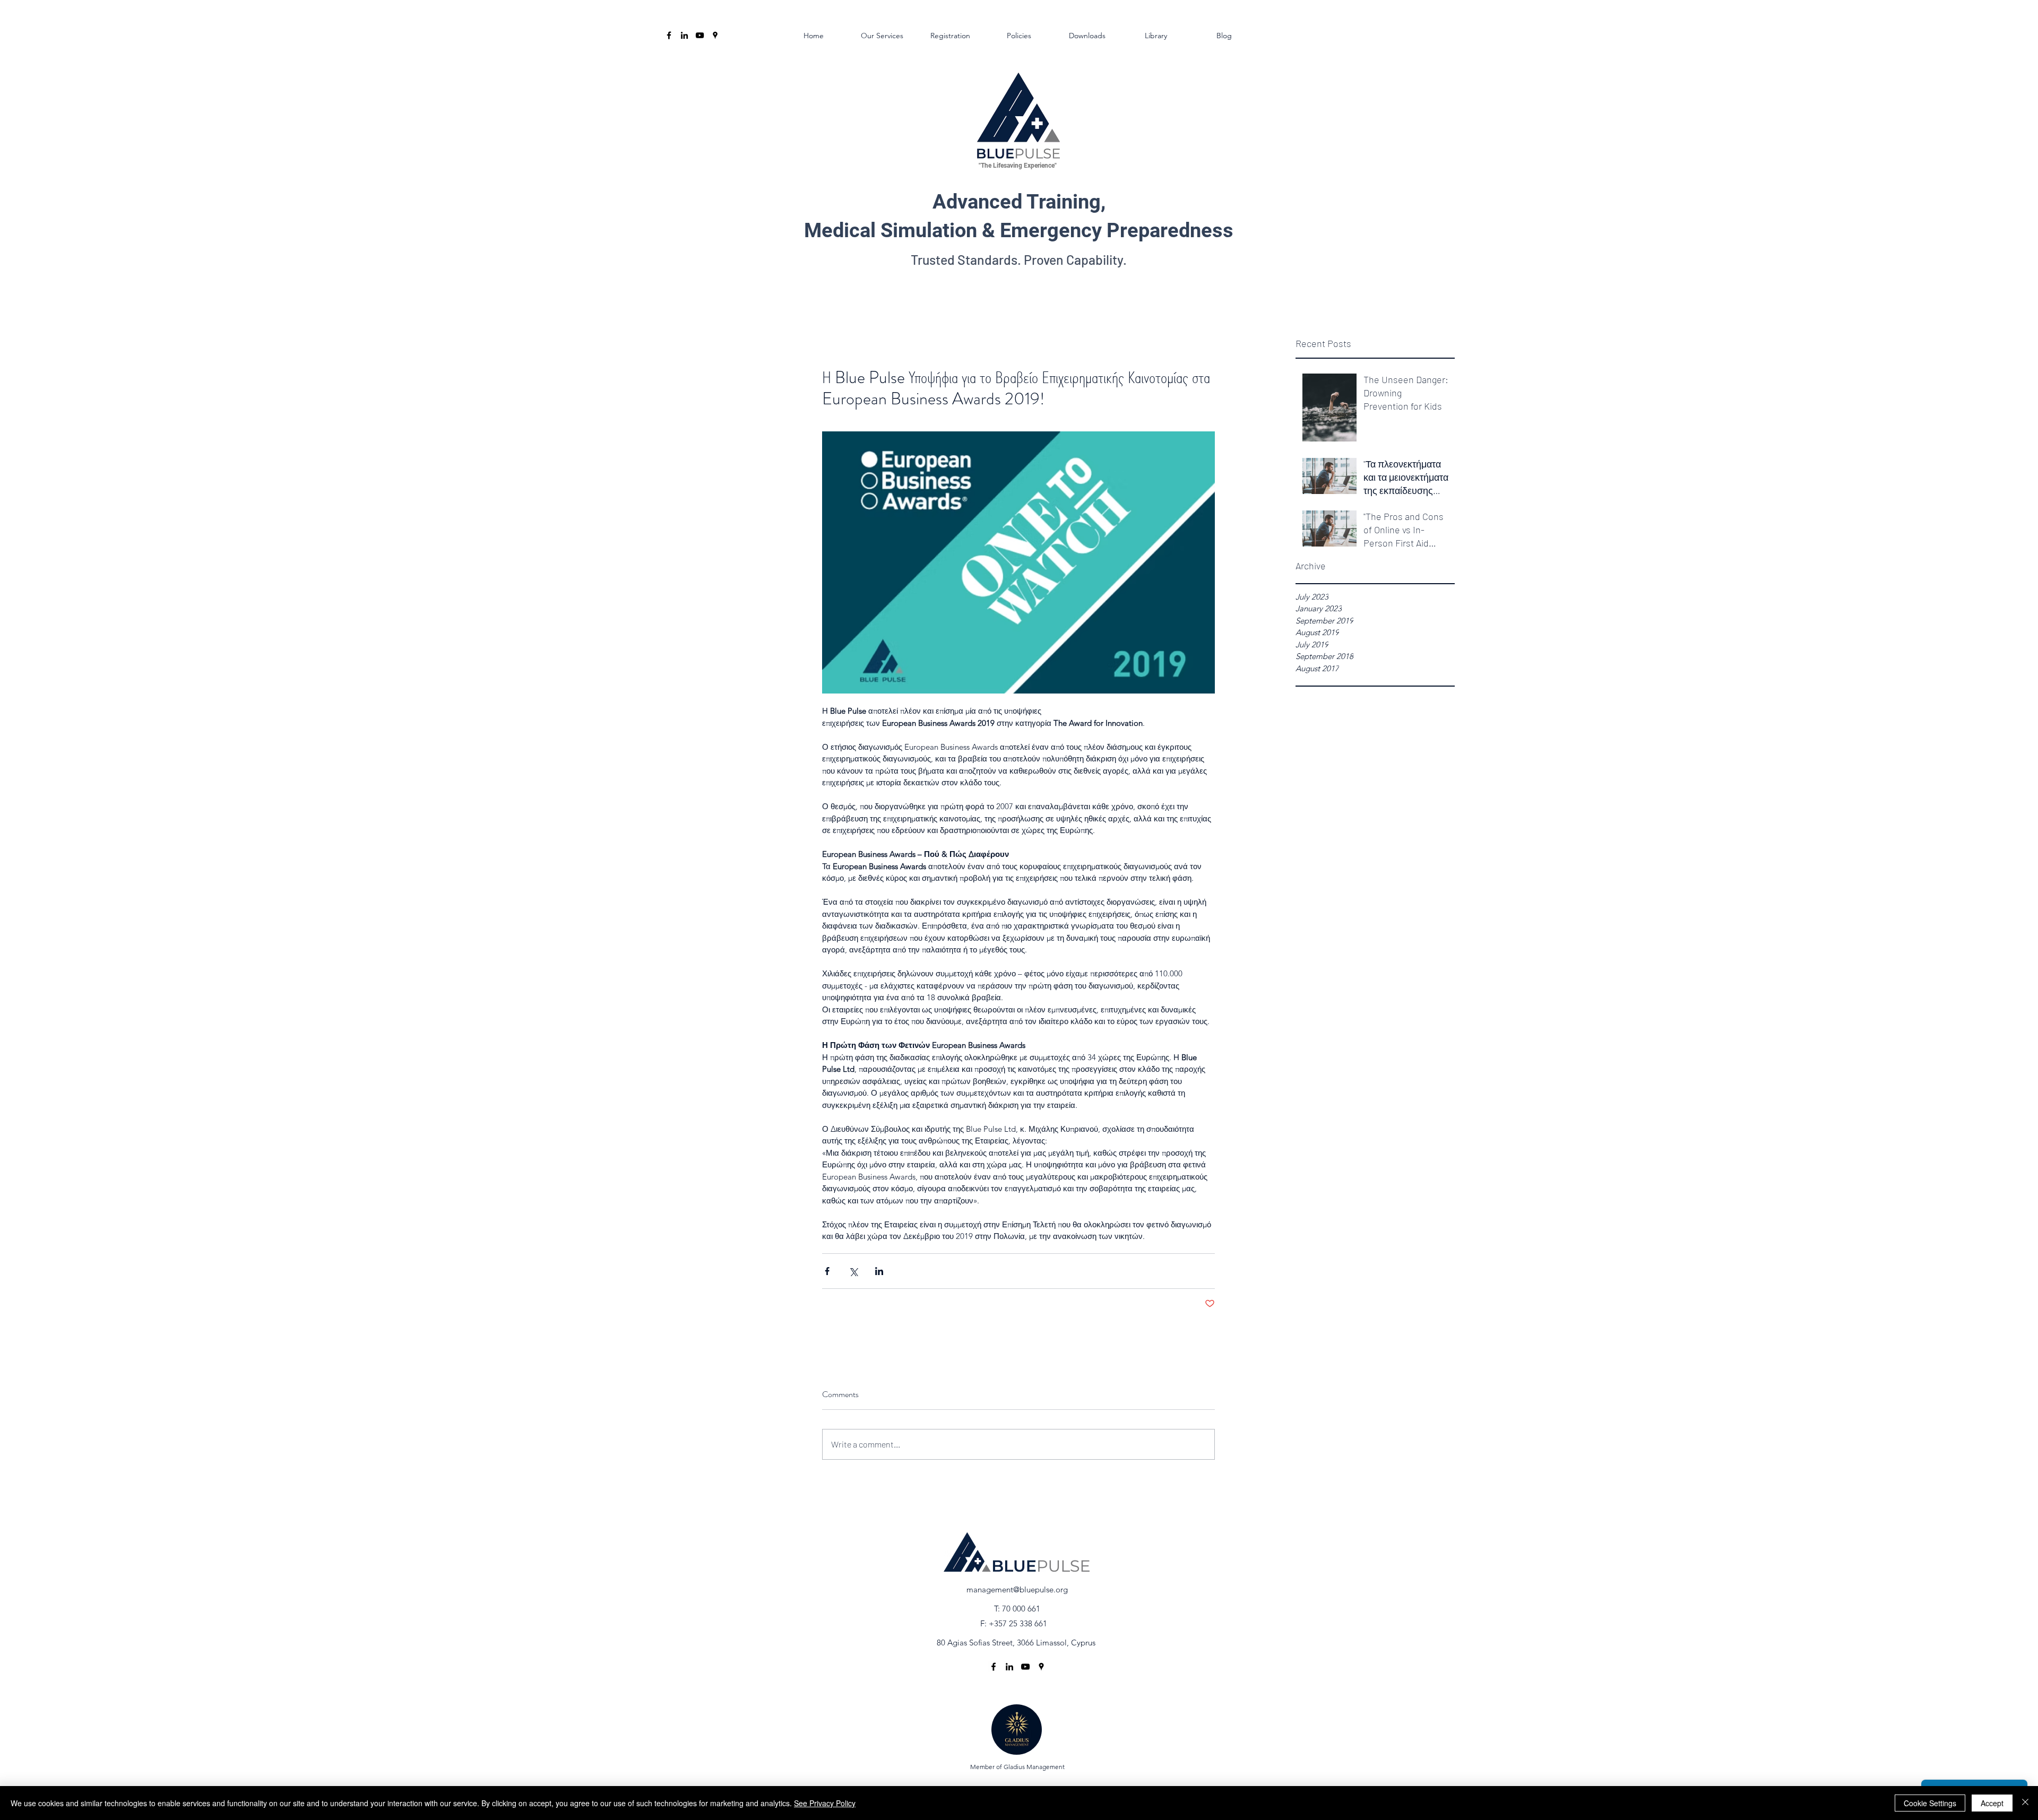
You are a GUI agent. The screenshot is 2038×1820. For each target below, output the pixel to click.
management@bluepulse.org (1017, 1589)
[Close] (2025, 1803)
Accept (1992, 1803)
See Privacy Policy (825, 1803)
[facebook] (669, 35)
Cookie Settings (1930, 1803)
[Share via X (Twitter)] (853, 1271)
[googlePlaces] (715, 35)
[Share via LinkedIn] (879, 1271)
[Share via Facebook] (827, 1271)
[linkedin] (684, 35)
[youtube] (700, 35)
